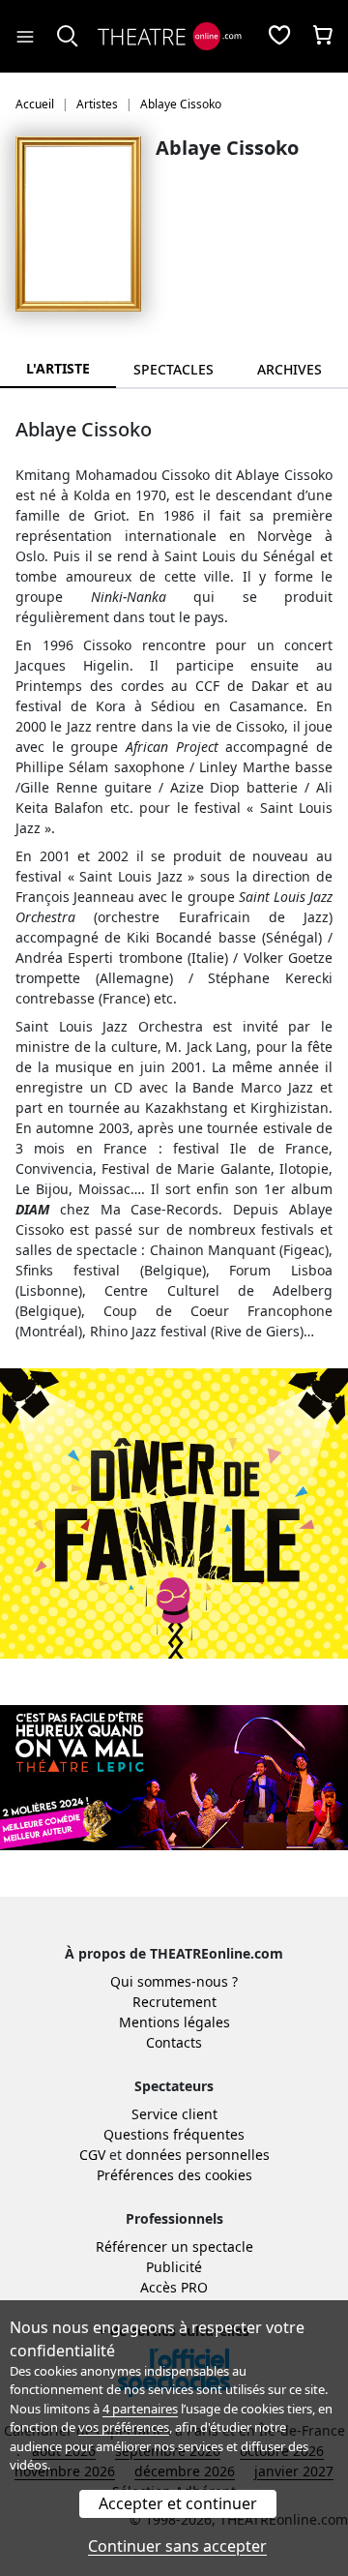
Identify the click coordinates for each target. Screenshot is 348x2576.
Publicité (174, 2267)
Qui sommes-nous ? (174, 1981)
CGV (92, 2155)
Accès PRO (174, 2287)
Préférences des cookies (174, 2175)
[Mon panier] (323, 37)
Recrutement (174, 2002)
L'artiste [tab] (58, 368)
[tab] (174, 369)
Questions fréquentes (174, 2134)
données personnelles (198, 2155)
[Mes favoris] (279, 37)
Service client (174, 2114)
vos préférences (124, 2427)
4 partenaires (140, 2409)
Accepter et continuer (178, 2503)
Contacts (174, 2042)
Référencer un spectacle (174, 2247)
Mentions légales (174, 2022)
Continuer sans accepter (177, 2546)
